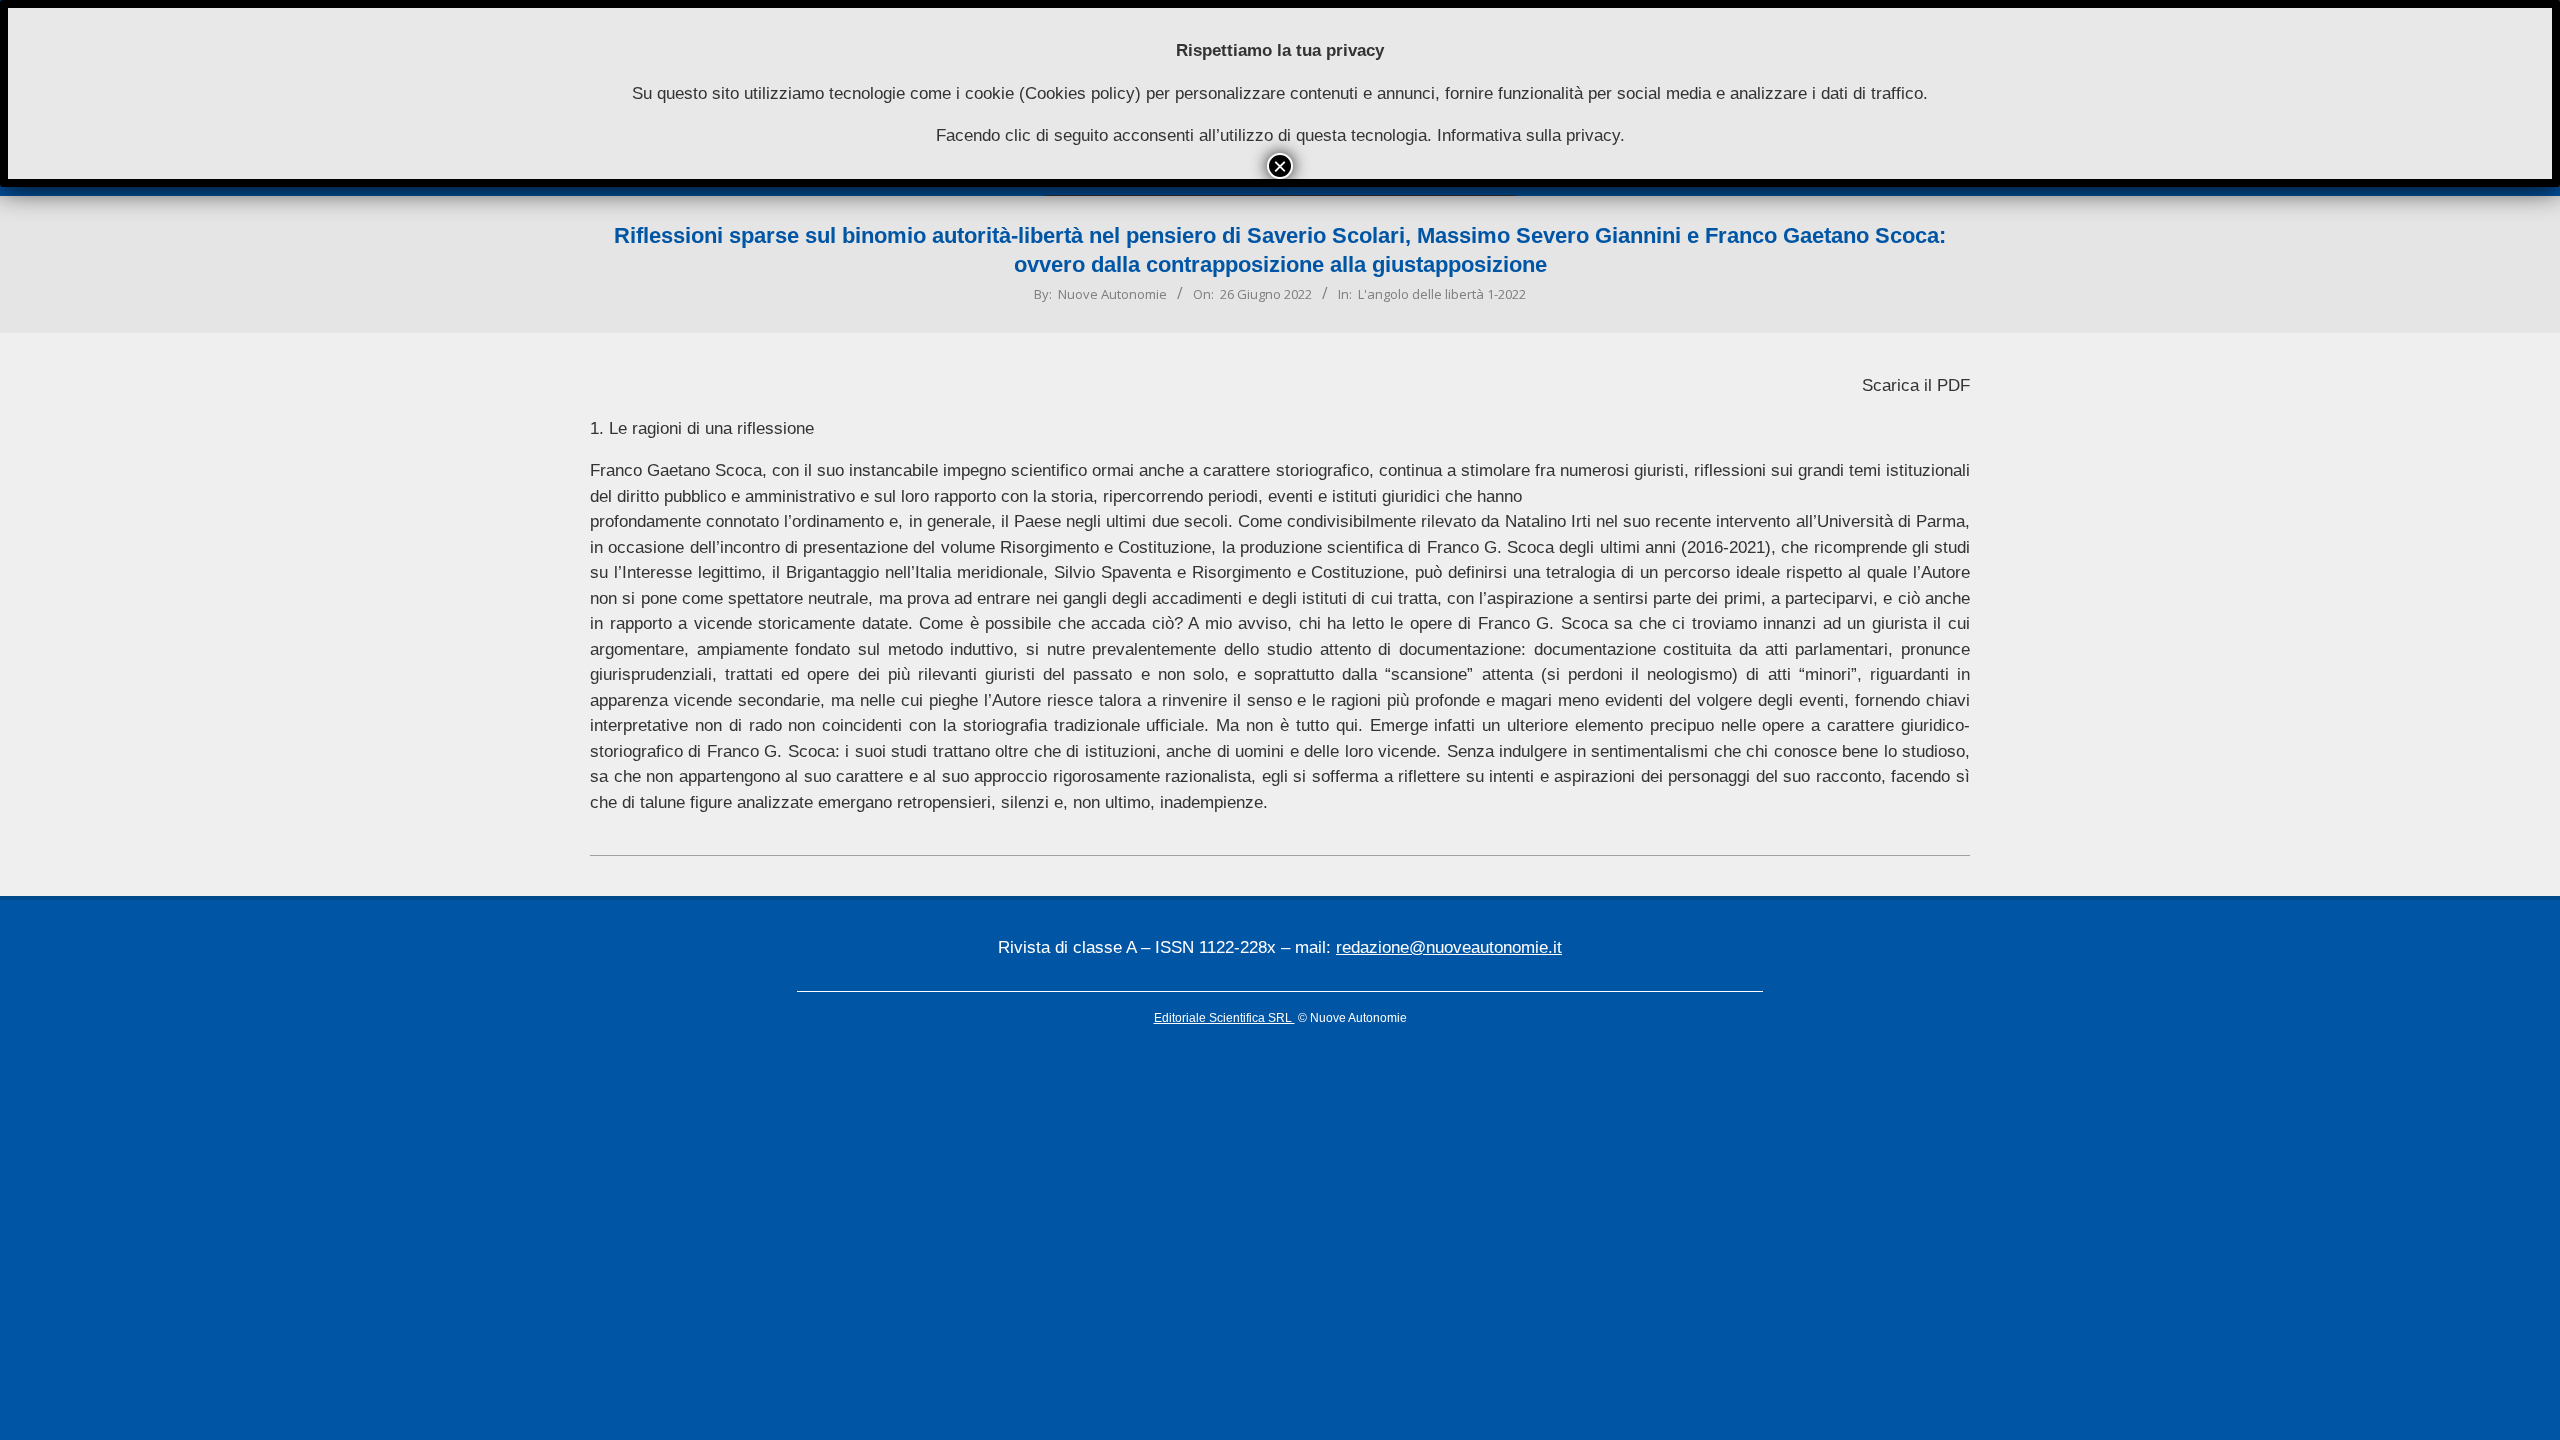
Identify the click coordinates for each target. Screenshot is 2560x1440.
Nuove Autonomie (1112, 294)
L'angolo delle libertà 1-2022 (1442, 294)
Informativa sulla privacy (1528, 135)
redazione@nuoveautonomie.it (1449, 947)
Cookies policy (1080, 93)
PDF (1953, 385)
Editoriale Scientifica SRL (1224, 1018)
